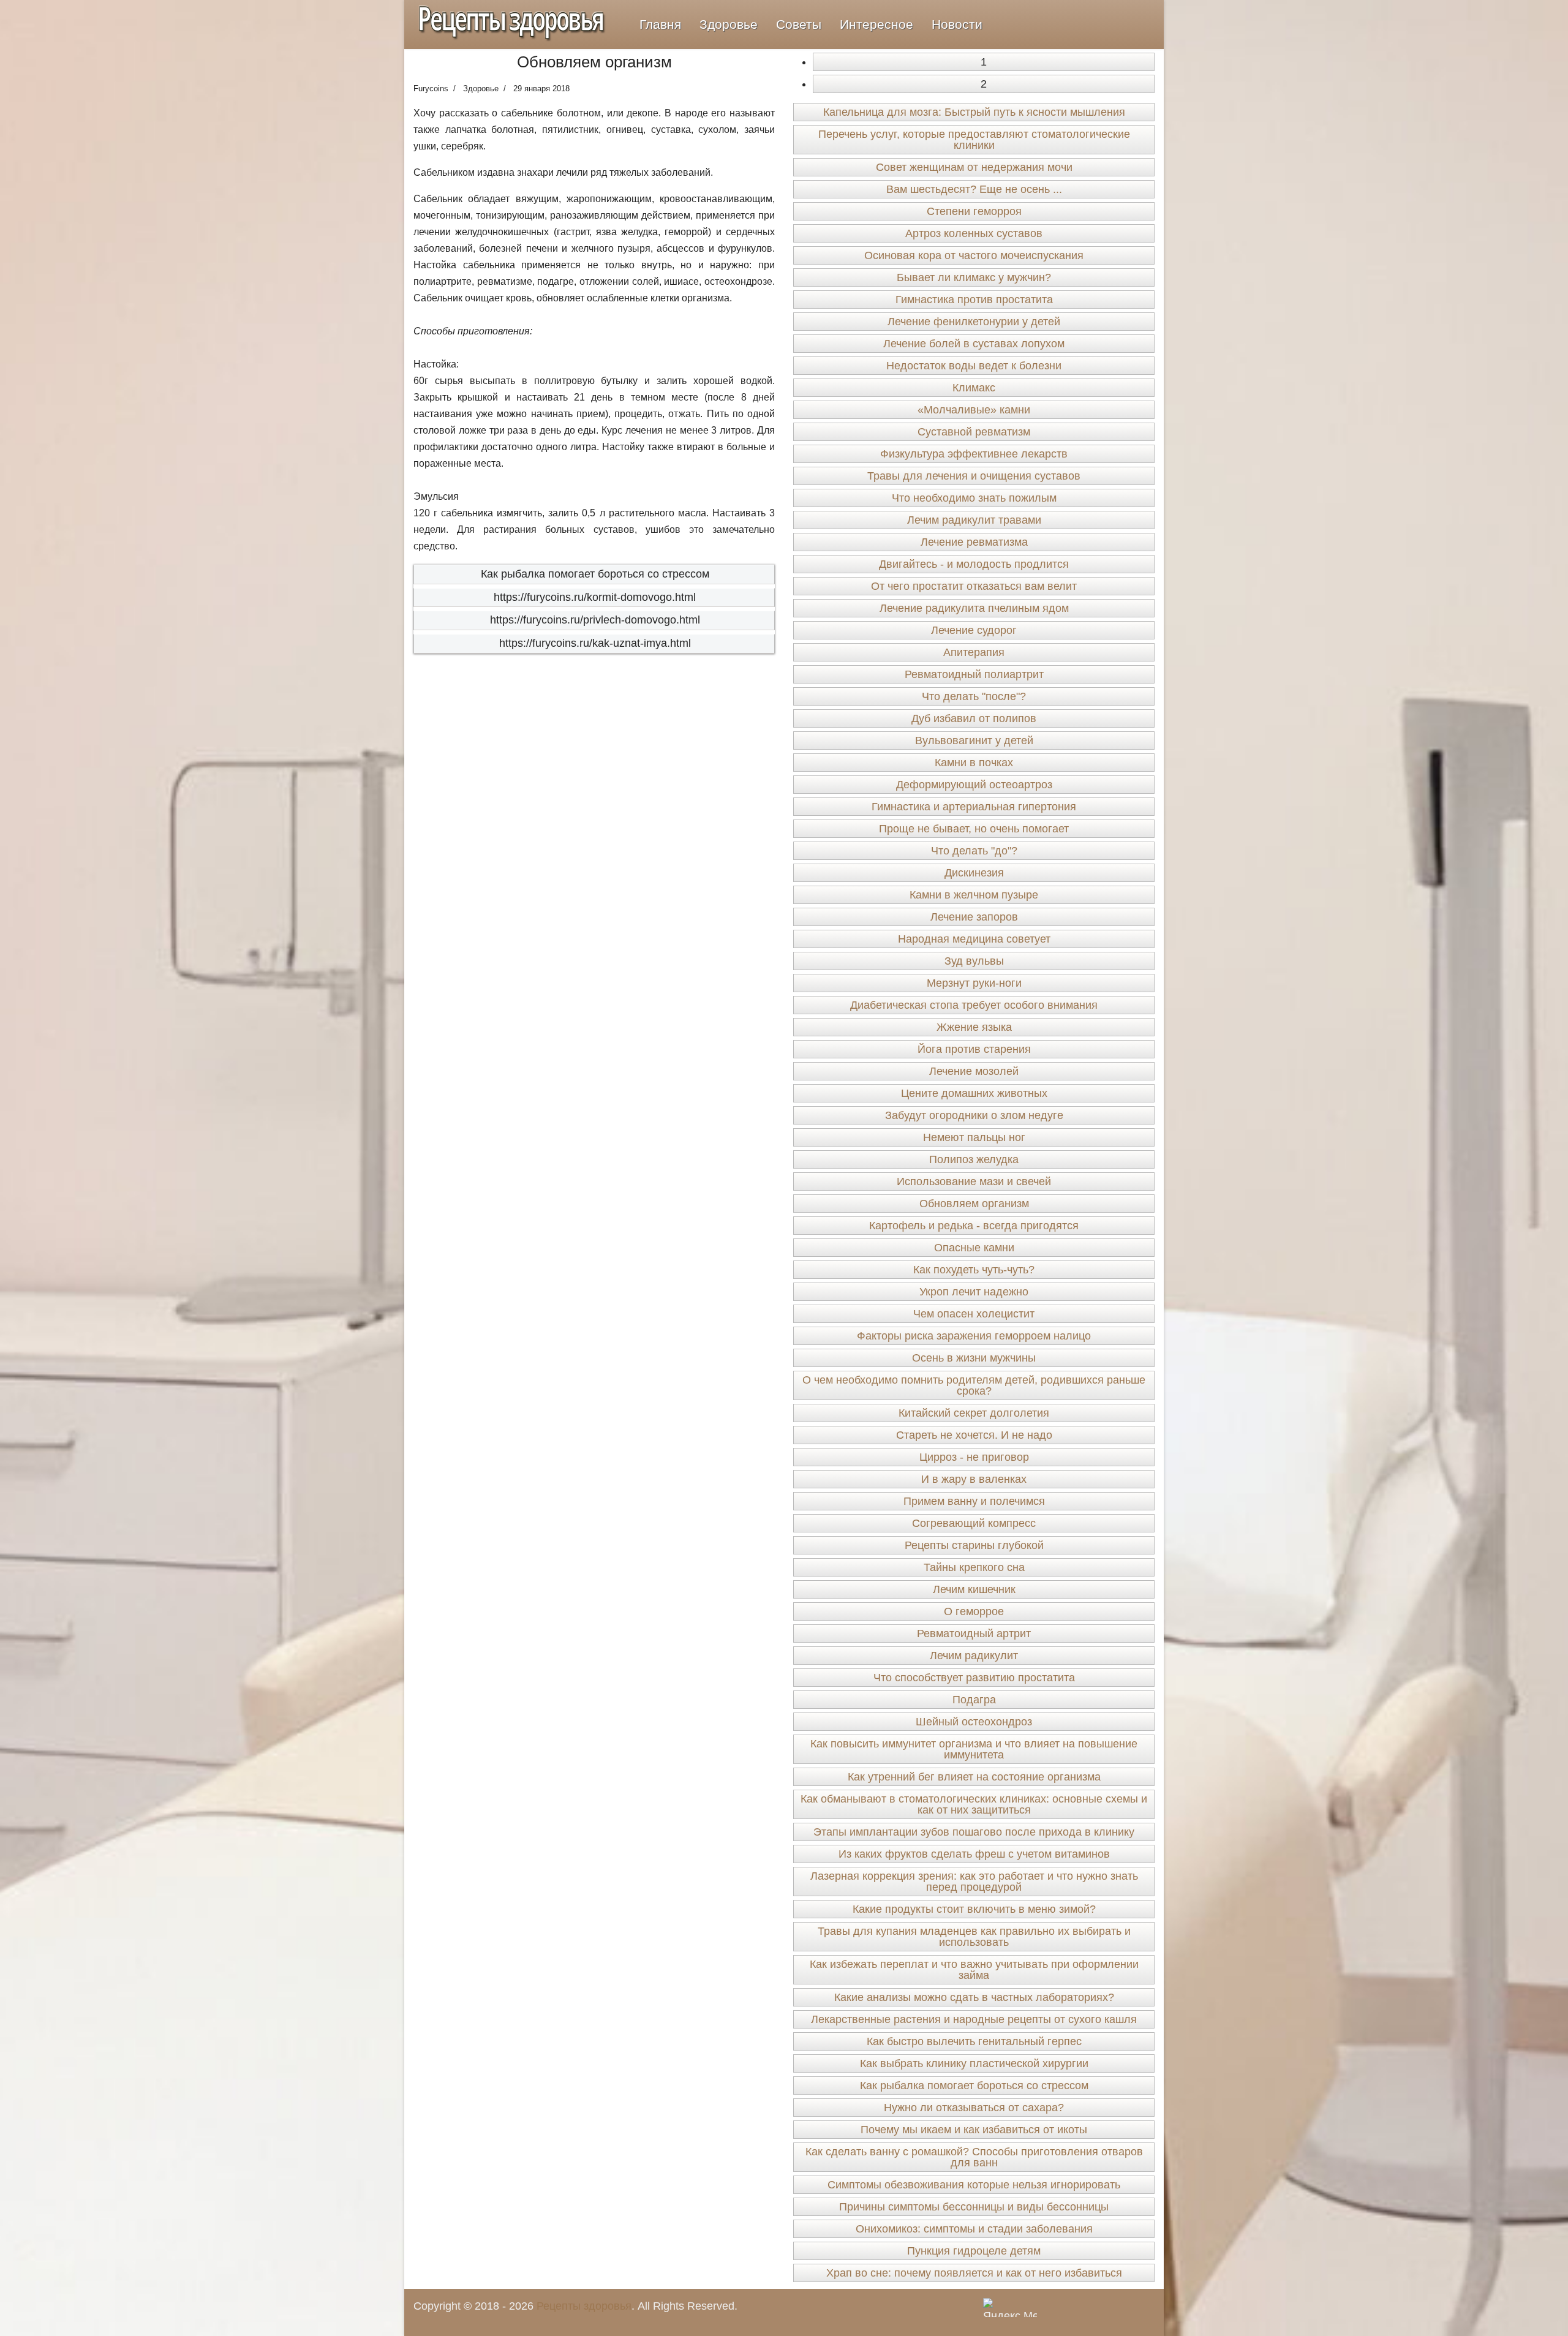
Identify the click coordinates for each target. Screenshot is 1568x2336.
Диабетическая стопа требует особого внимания (974, 1005)
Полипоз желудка (974, 1159)
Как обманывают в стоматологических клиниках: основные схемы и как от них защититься (974, 1804)
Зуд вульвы (974, 961)
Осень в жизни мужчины (974, 1358)
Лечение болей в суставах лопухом (974, 344)
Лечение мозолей (974, 1071)
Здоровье (729, 24)
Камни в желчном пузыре (974, 895)
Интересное (876, 24)
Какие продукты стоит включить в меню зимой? (974, 1909)
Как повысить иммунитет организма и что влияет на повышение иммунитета (974, 1749)
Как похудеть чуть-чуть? (974, 1270)
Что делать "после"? (974, 696)
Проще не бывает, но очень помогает (974, 829)
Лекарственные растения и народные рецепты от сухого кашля (974, 2019)
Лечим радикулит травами (974, 520)
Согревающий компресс (974, 1523)
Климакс (974, 388)
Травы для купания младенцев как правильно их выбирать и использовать (974, 1937)
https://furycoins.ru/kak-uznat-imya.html (595, 643)
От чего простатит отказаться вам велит (974, 586)
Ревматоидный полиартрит (974, 674)
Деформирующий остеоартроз (974, 785)
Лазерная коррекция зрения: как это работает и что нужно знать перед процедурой (974, 1882)
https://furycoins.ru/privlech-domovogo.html (595, 620)
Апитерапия (974, 652)
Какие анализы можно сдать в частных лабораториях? (974, 1997)
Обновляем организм (974, 1204)
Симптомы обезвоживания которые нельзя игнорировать (974, 2185)
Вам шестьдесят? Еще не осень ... (974, 189)
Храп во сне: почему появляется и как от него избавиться (974, 2273)
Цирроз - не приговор (974, 1457)
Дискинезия (974, 873)
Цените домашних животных (974, 1093)
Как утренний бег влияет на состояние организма (974, 1777)
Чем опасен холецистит (974, 1314)
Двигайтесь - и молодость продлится (974, 564)
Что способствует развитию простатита (974, 1678)
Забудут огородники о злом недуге (974, 1115)
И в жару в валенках (974, 1479)
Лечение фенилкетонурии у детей (974, 322)
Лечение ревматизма (974, 542)
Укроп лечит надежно (974, 1292)
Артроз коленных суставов (974, 233)
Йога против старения (974, 1049)
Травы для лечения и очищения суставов (974, 476)
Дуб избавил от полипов (974, 718)
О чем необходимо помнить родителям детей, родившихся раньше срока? (974, 1385)
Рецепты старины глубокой (974, 1545)
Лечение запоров (974, 917)
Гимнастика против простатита (974, 300)
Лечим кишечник (974, 1589)
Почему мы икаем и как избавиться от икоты (974, 2130)
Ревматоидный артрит (974, 1633)
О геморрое (974, 1611)
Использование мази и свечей (974, 1181)
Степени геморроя (974, 211)
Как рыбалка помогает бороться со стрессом (595, 574)
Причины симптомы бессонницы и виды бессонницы (974, 2207)
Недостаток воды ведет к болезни (974, 366)
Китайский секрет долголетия (974, 1413)
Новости (957, 24)
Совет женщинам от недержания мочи (974, 167)
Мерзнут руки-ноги (974, 983)
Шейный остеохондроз (974, 1722)
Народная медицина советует (974, 939)
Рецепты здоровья (584, 2306)
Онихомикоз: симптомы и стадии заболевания (974, 2229)
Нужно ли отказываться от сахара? (974, 2108)
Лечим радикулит (974, 1656)
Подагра (974, 1700)
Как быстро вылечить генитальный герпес (974, 2041)
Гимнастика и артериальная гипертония (974, 807)
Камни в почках (974, 763)
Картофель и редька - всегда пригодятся (974, 1226)
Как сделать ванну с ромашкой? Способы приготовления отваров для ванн (974, 2157)
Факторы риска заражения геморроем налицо (974, 1336)
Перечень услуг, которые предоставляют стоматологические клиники (974, 140)
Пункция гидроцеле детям (974, 2251)
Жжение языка (974, 1027)
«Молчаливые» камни (974, 410)
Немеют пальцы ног (974, 1137)
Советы (799, 24)
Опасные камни (974, 1248)
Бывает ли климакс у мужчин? (974, 277)
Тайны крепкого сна (974, 1567)
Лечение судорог (974, 630)
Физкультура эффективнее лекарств (974, 454)
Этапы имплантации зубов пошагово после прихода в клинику (974, 1832)
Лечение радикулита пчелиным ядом (974, 608)
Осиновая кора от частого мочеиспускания (974, 255)
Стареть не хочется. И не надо (974, 1435)
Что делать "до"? (974, 851)
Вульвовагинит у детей (974, 740)
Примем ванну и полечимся (974, 1501)
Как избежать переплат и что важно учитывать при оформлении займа (974, 1970)
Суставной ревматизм (974, 432)
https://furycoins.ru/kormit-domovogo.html (595, 597)
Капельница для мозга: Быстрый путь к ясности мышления (974, 112)
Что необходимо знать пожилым (974, 498)
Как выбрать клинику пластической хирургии (974, 2063)
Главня (660, 24)
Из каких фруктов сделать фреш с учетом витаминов (974, 1854)
